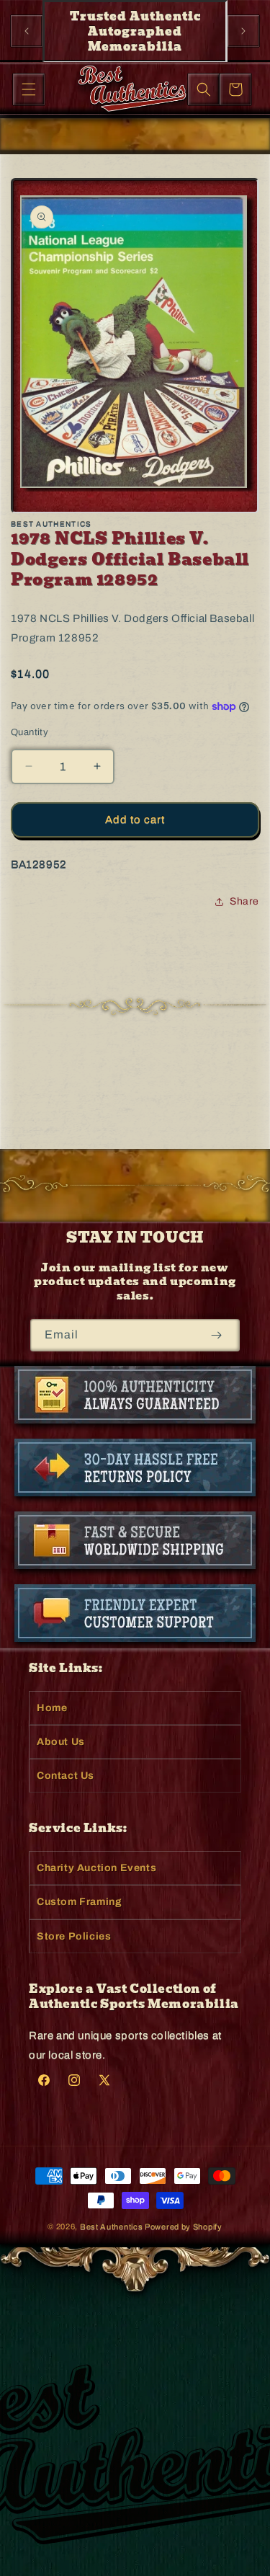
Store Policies (74, 1936)
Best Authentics (112, 2226)
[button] (29, 89)
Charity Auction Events (96, 1868)
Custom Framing (79, 1902)
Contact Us (66, 1776)
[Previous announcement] (27, 31)
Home (52, 1708)
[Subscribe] (216, 1335)
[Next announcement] (243, 31)
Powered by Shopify (184, 2226)
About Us (61, 1742)
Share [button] (244, 901)
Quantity (30, 732)
